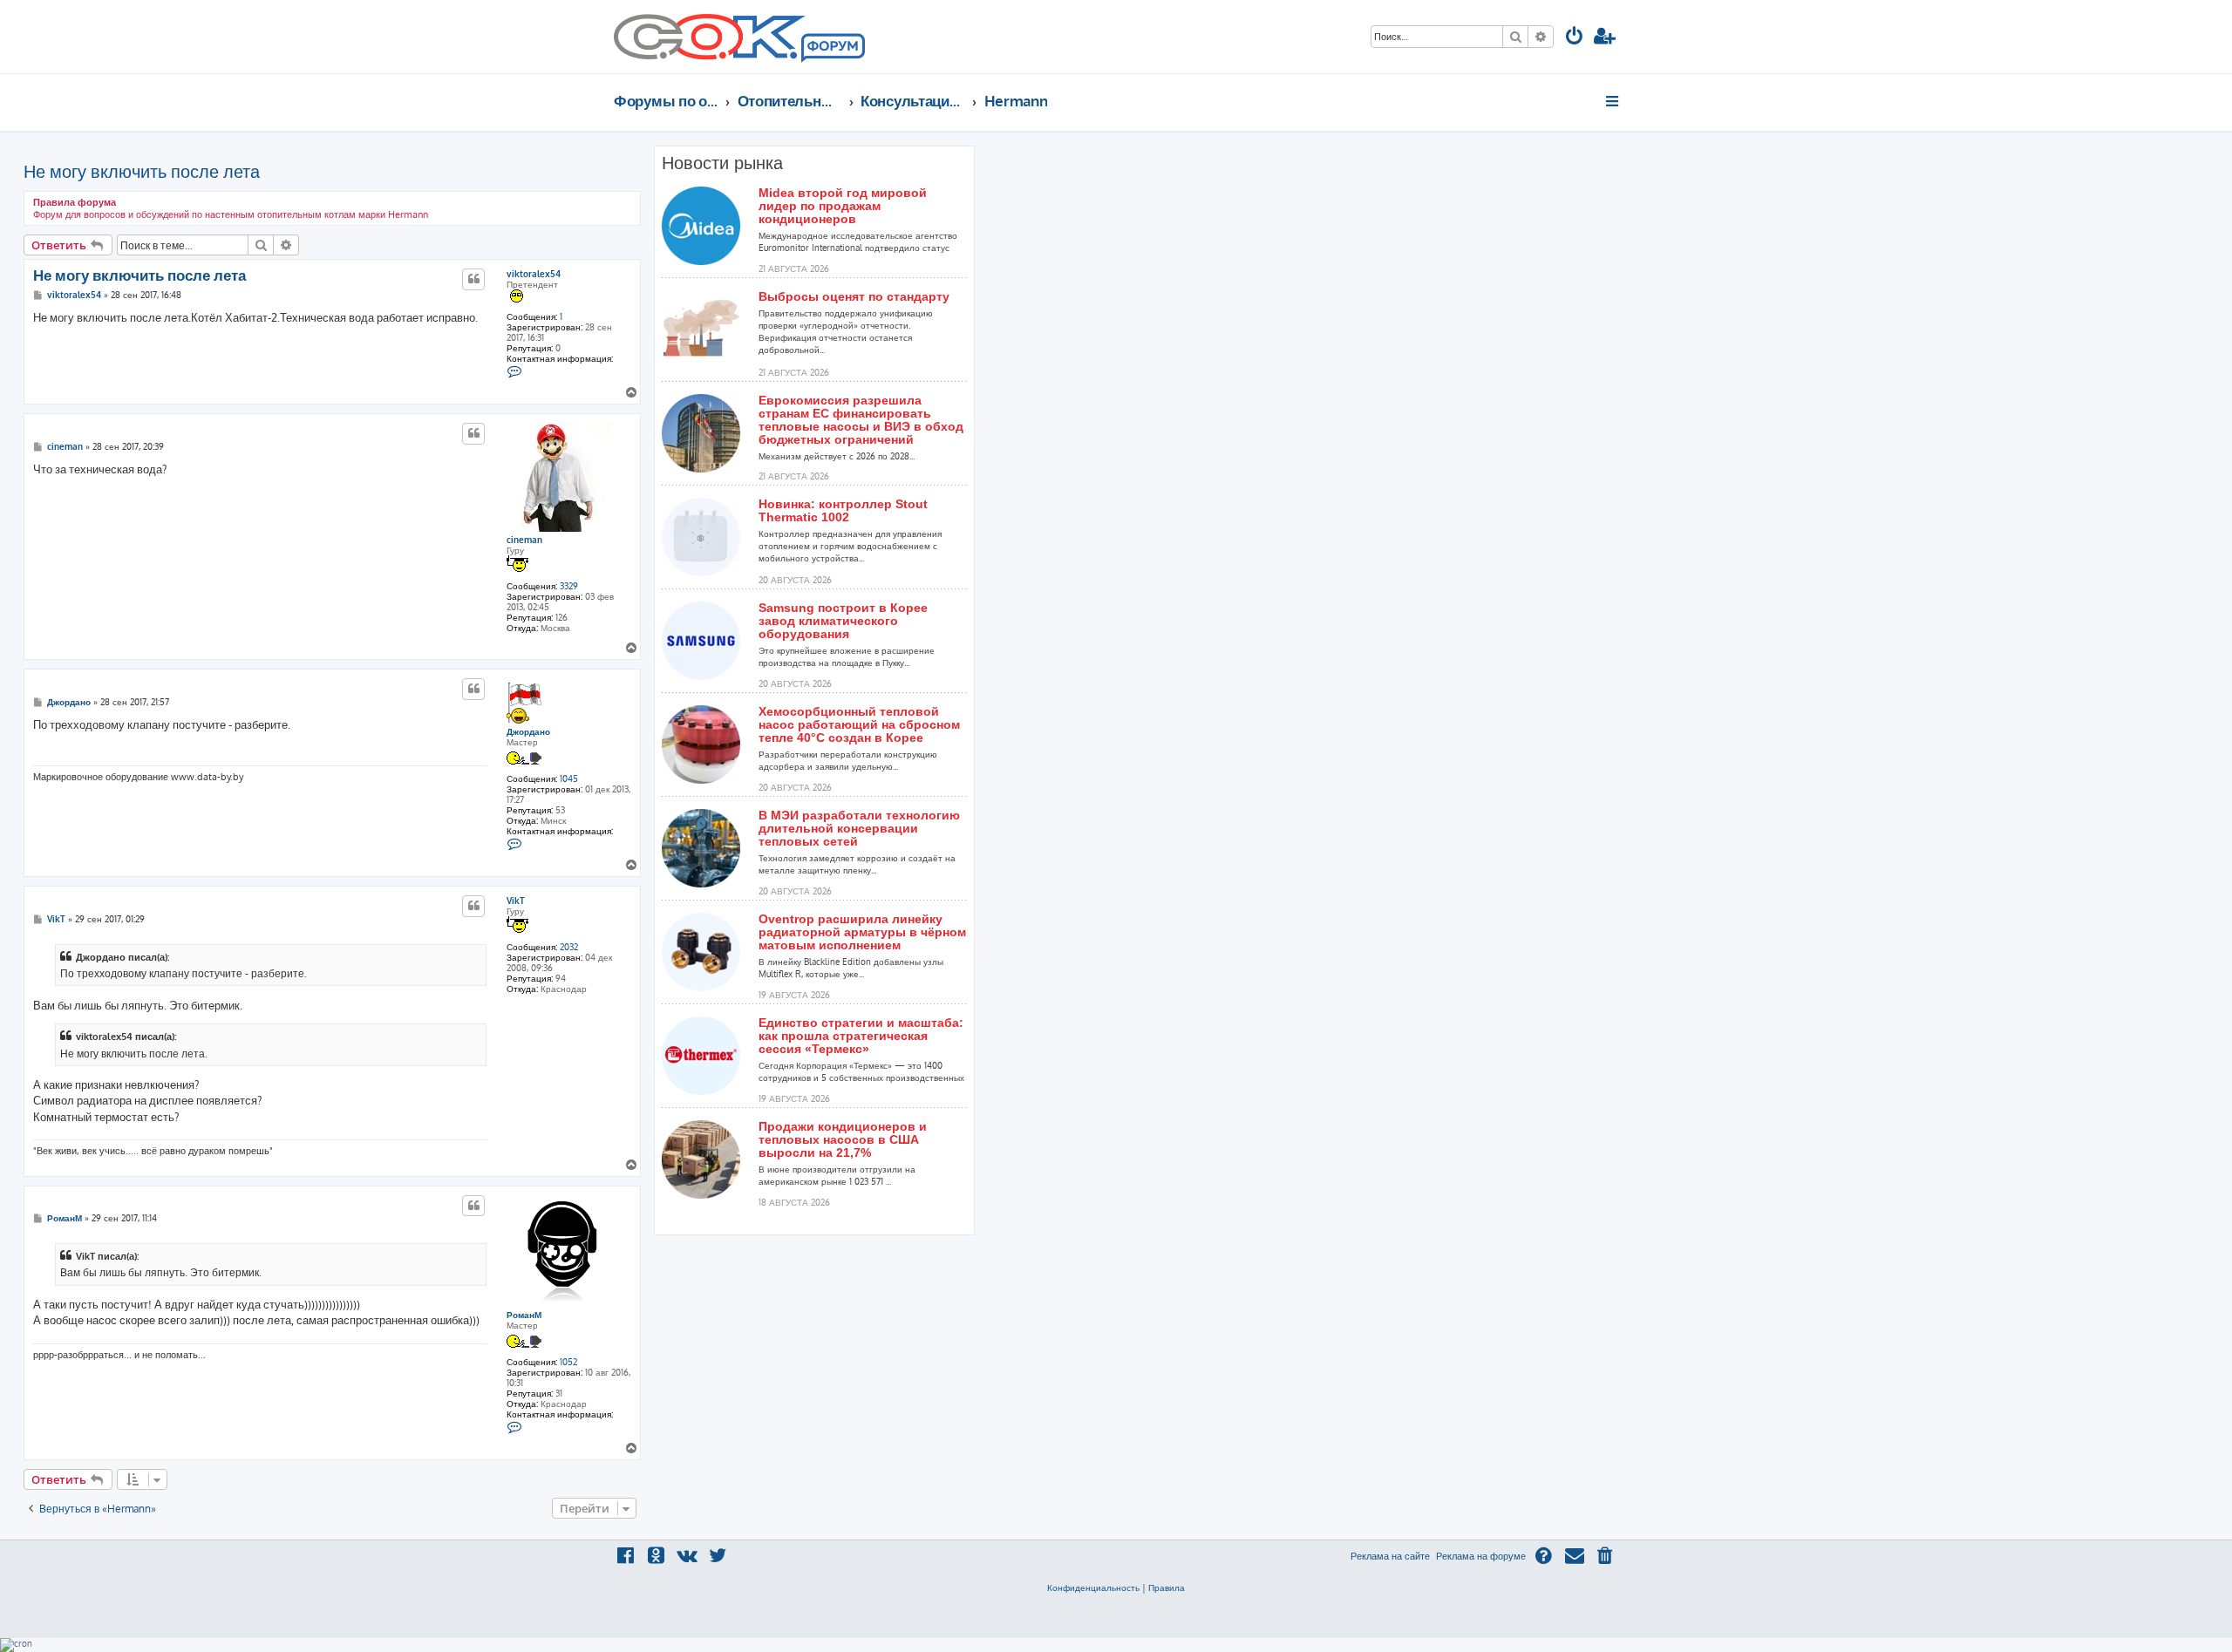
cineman (524, 540)
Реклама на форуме (1481, 1556)
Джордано (528, 731)
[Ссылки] (1613, 101)
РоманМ (524, 1315)
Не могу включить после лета (142, 171)
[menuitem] (1575, 38)
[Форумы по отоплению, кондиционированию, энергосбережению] (832, 49)
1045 (569, 778)
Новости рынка (722, 163)
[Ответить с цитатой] (473, 279)
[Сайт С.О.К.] (739, 37)
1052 (568, 1362)
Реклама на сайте (1390, 1556)
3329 (569, 586)
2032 (569, 947)
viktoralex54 (534, 274)
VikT (516, 901)
